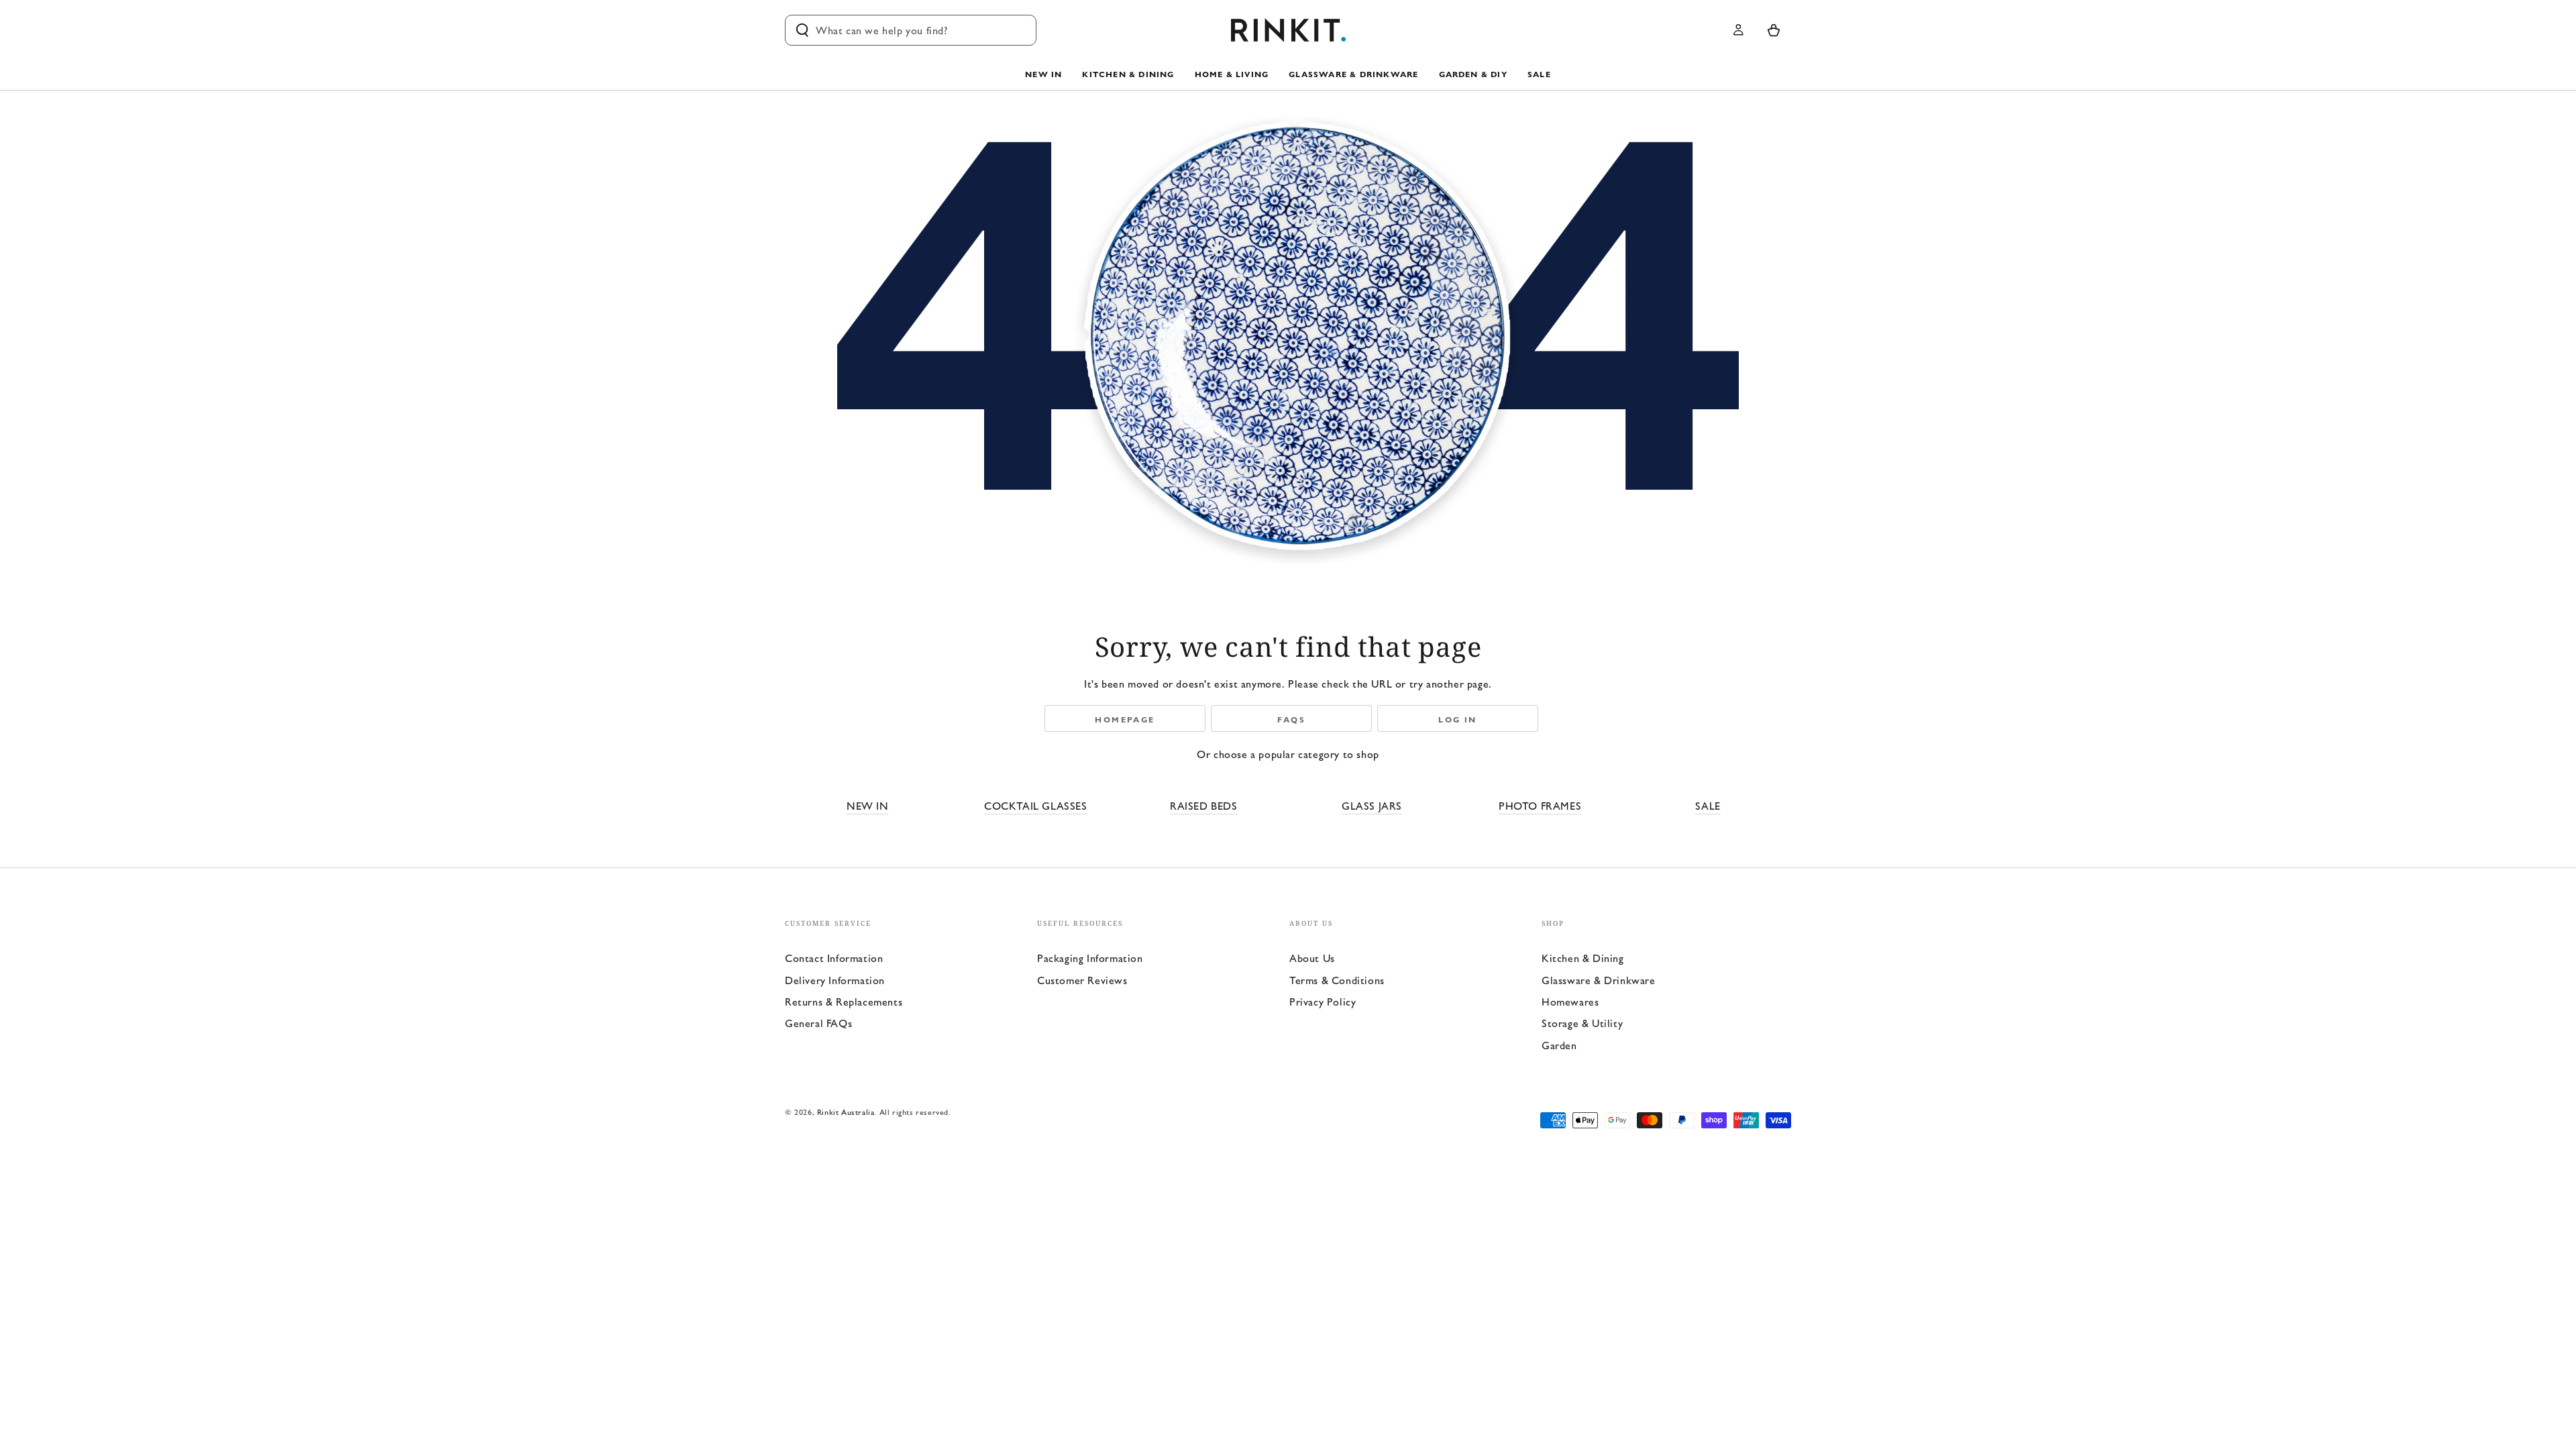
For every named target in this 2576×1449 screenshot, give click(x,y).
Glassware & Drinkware (1599, 980)
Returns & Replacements (844, 1001)
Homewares (1570, 1001)
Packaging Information (1090, 958)
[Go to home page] (1288, 30)
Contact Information (834, 958)
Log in (1457, 719)
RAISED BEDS (1204, 805)
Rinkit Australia (846, 1112)
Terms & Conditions (1337, 980)
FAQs (1292, 719)
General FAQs (818, 1023)
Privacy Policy (1323, 1001)
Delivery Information (835, 980)
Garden (1559, 1045)
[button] (911, 30)
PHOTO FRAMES (1540, 805)
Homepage (1125, 719)
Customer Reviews (1082, 980)
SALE (1708, 805)
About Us (1312, 958)
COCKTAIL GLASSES (1036, 805)
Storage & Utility (1582, 1023)
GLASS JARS (1372, 805)
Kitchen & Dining (1583, 958)
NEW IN (868, 805)
